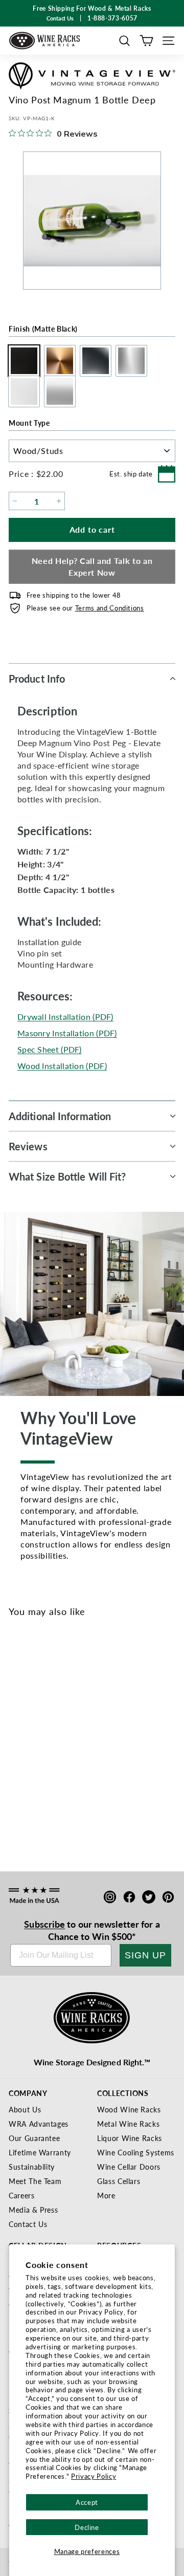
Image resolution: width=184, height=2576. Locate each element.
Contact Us (28, 2224)
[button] (124, 41)
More (106, 2195)
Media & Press (33, 2210)
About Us (25, 2109)
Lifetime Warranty (40, 2152)
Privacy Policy (94, 2476)
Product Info (37, 679)
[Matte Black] (20, 1740)
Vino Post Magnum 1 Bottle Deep (58, 1777)
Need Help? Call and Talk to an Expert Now (92, 566)
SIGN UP (145, 1955)
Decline (87, 2527)
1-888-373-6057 (112, 18)
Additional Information (60, 1116)
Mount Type (29, 423)
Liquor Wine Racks (130, 2138)
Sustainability (32, 2167)
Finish (43, 329)
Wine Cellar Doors (129, 2167)
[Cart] (146, 41)
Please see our (85, 608)
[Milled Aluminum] (71, 1740)
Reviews (28, 1146)
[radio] (21, 361)
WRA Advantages (39, 2124)
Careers (22, 2195)
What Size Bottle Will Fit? (67, 1176)
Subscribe (44, 1924)
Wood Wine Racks (129, 2109)
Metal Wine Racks (128, 2124)
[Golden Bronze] (37, 1740)
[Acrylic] (88, 1740)
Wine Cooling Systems (136, 2152)
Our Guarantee (34, 2138)
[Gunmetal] (54, 1740)
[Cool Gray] (105, 1740)
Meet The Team (35, 2181)
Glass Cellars (119, 2181)
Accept (87, 2502)
